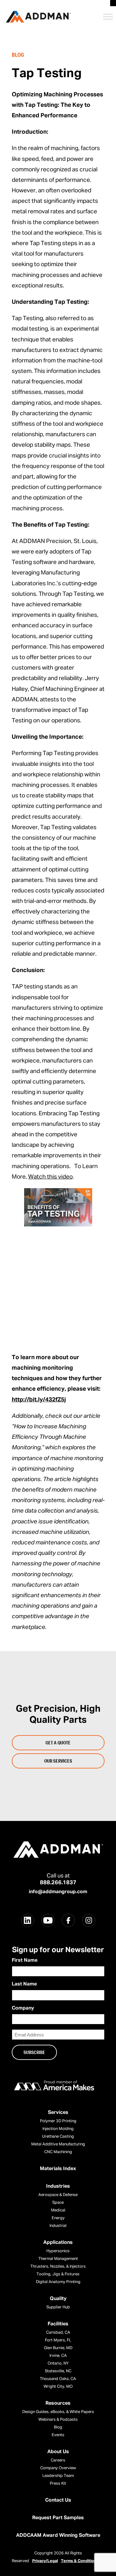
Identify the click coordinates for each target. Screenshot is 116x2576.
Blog (58, 2427)
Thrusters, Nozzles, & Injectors (58, 2267)
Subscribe (34, 2052)
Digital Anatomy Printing (58, 2282)
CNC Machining (58, 2152)
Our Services (58, 1761)
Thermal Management (58, 2259)
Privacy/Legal (45, 2561)
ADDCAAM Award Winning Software (58, 2536)
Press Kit (58, 2484)
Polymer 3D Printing (58, 2121)
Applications (58, 2243)
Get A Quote (58, 1743)
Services (58, 2113)
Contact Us (58, 2500)
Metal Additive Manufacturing (58, 2144)
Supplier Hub (58, 2307)
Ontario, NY (58, 2363)
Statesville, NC (58, 2371)
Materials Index (58, 2169)
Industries (58, 2186)
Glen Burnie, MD (58, 2348)
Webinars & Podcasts (58, 2420)
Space (58, 2203)
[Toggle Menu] (108, 17)
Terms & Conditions (80, 2561)
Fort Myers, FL (58, 2340)
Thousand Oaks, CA (58, 2379)
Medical (58, 2210)
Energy (58, 2218)
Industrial (58, 2226)
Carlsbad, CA (58, 2333)
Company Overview (58, 2468)
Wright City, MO (58, 2387)
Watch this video (50, 1177)
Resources (58, 2403)
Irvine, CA (58, 2356)
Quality (58, 2299)
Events (58, 2435)
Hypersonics (58, 2251)
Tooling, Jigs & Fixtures (58, 2274)
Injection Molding (58, 2129)
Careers (58, 2460)
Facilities (58, 2324)
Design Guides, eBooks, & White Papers (58, 2412)
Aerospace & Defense (58, 2195)
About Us (58, 2452)
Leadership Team (58, 2476)
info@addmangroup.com (58, 1892)
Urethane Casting (58, 2137)
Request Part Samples (58, 2518)
